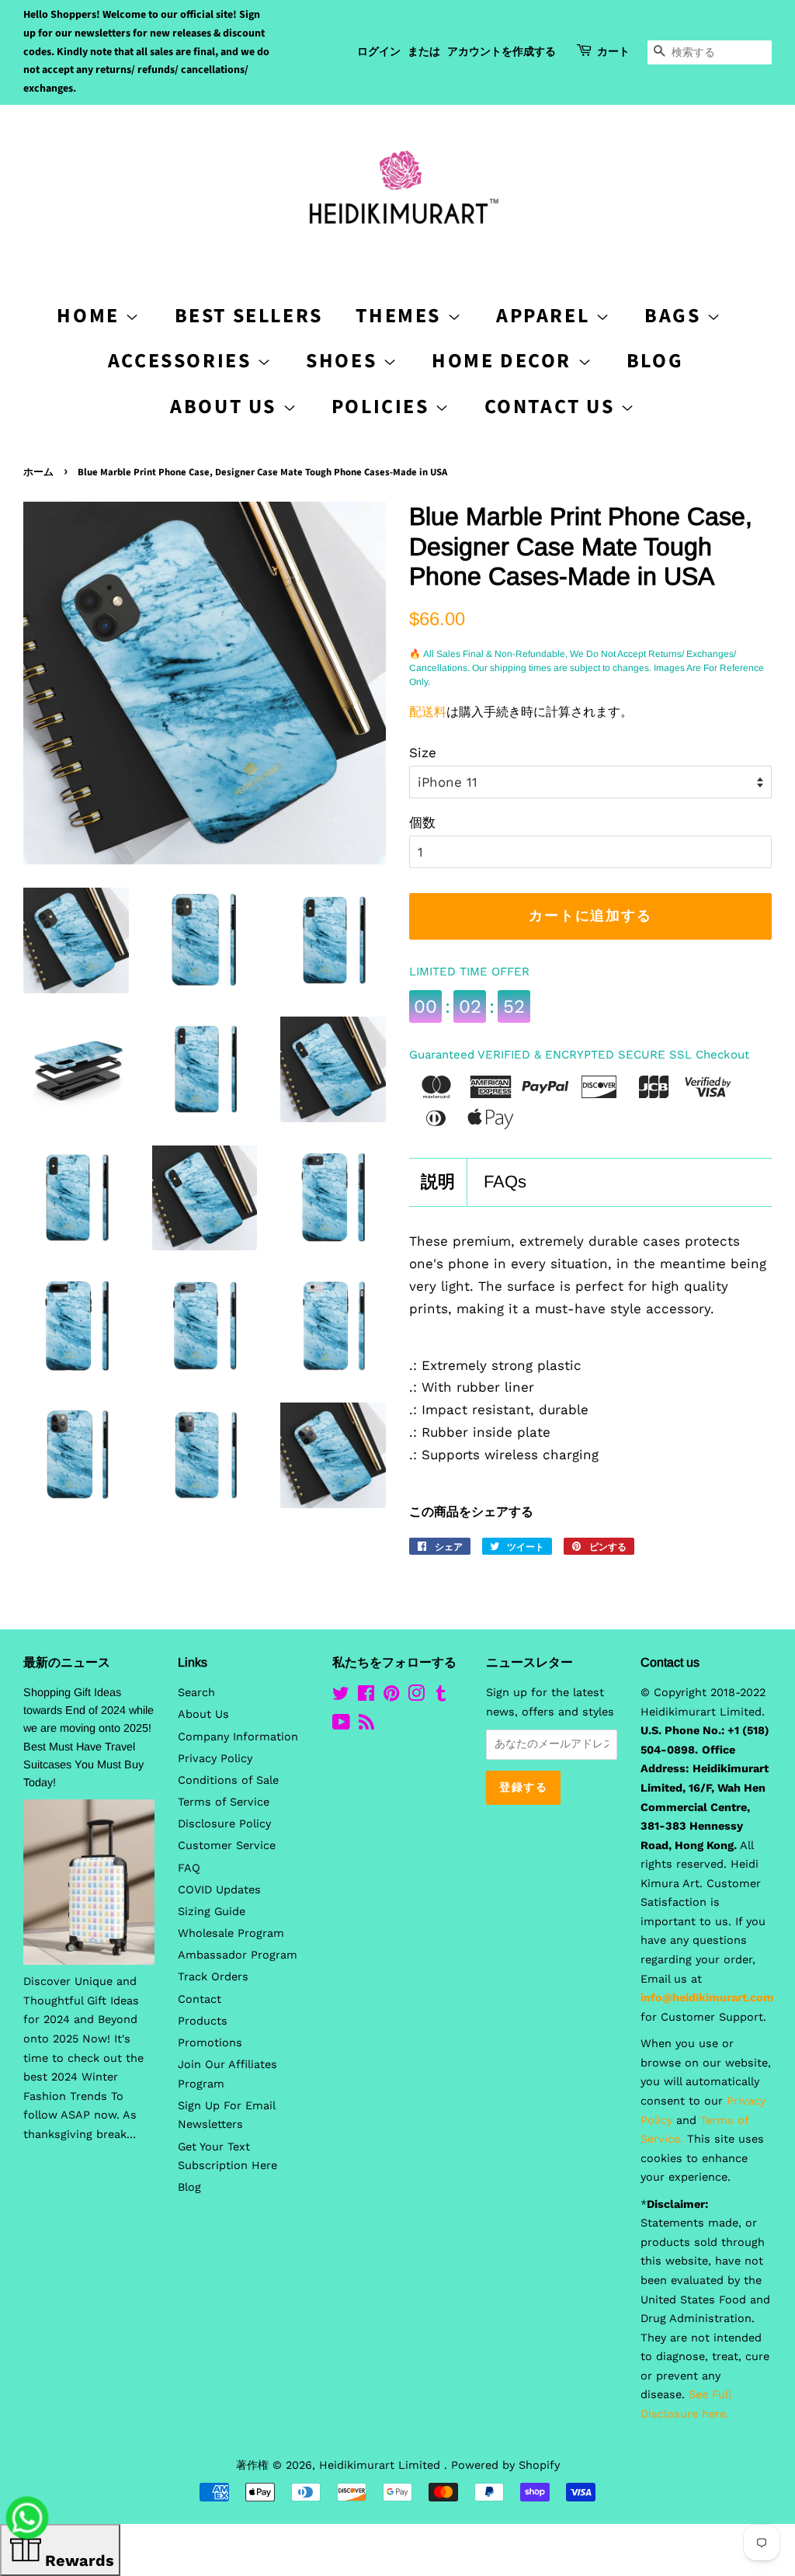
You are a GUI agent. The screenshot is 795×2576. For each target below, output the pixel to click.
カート (613, 52)
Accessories (182, 361)
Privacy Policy (215, 1759)
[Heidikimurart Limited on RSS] (366, 1725)
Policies (383, 407)
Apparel (546, 316)
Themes (401, 316)
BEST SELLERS (249, 316)
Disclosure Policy (224, 1824)
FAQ (189, 1868)
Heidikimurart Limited (382, 2465)
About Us (226, 407)
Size (423, 753)
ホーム (38, 472)
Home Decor (505, 361)
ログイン (379, 52)
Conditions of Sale (228, 1780)
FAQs (505, 1182)
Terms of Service (224, 1802)
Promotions (210, 2043)
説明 (438, 1182)
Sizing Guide (212, 1912)
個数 (422, 822)
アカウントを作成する (502, 52)
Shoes (344, 361)
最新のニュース (67, 1662)
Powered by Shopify (505, 2465)
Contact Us (553, 407)
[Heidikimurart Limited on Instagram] (416, 1696)
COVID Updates (219, 1890)
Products (203, 2021)
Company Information (238, 1737)
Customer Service (227, 1846)
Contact (200, 1999)
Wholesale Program (231, 1933)
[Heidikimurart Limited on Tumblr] (441, 1696)
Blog (655, 361)
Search (196, 1693)
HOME (91, 316)
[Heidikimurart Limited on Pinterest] (391, 1696)
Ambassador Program (238, 1955)
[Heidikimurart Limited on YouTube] (341, 1725)
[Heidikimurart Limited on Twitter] (341, 1696)
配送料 (428, 712)
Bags (675, 316)
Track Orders (213, 1977)
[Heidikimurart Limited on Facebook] (366, 1696)
